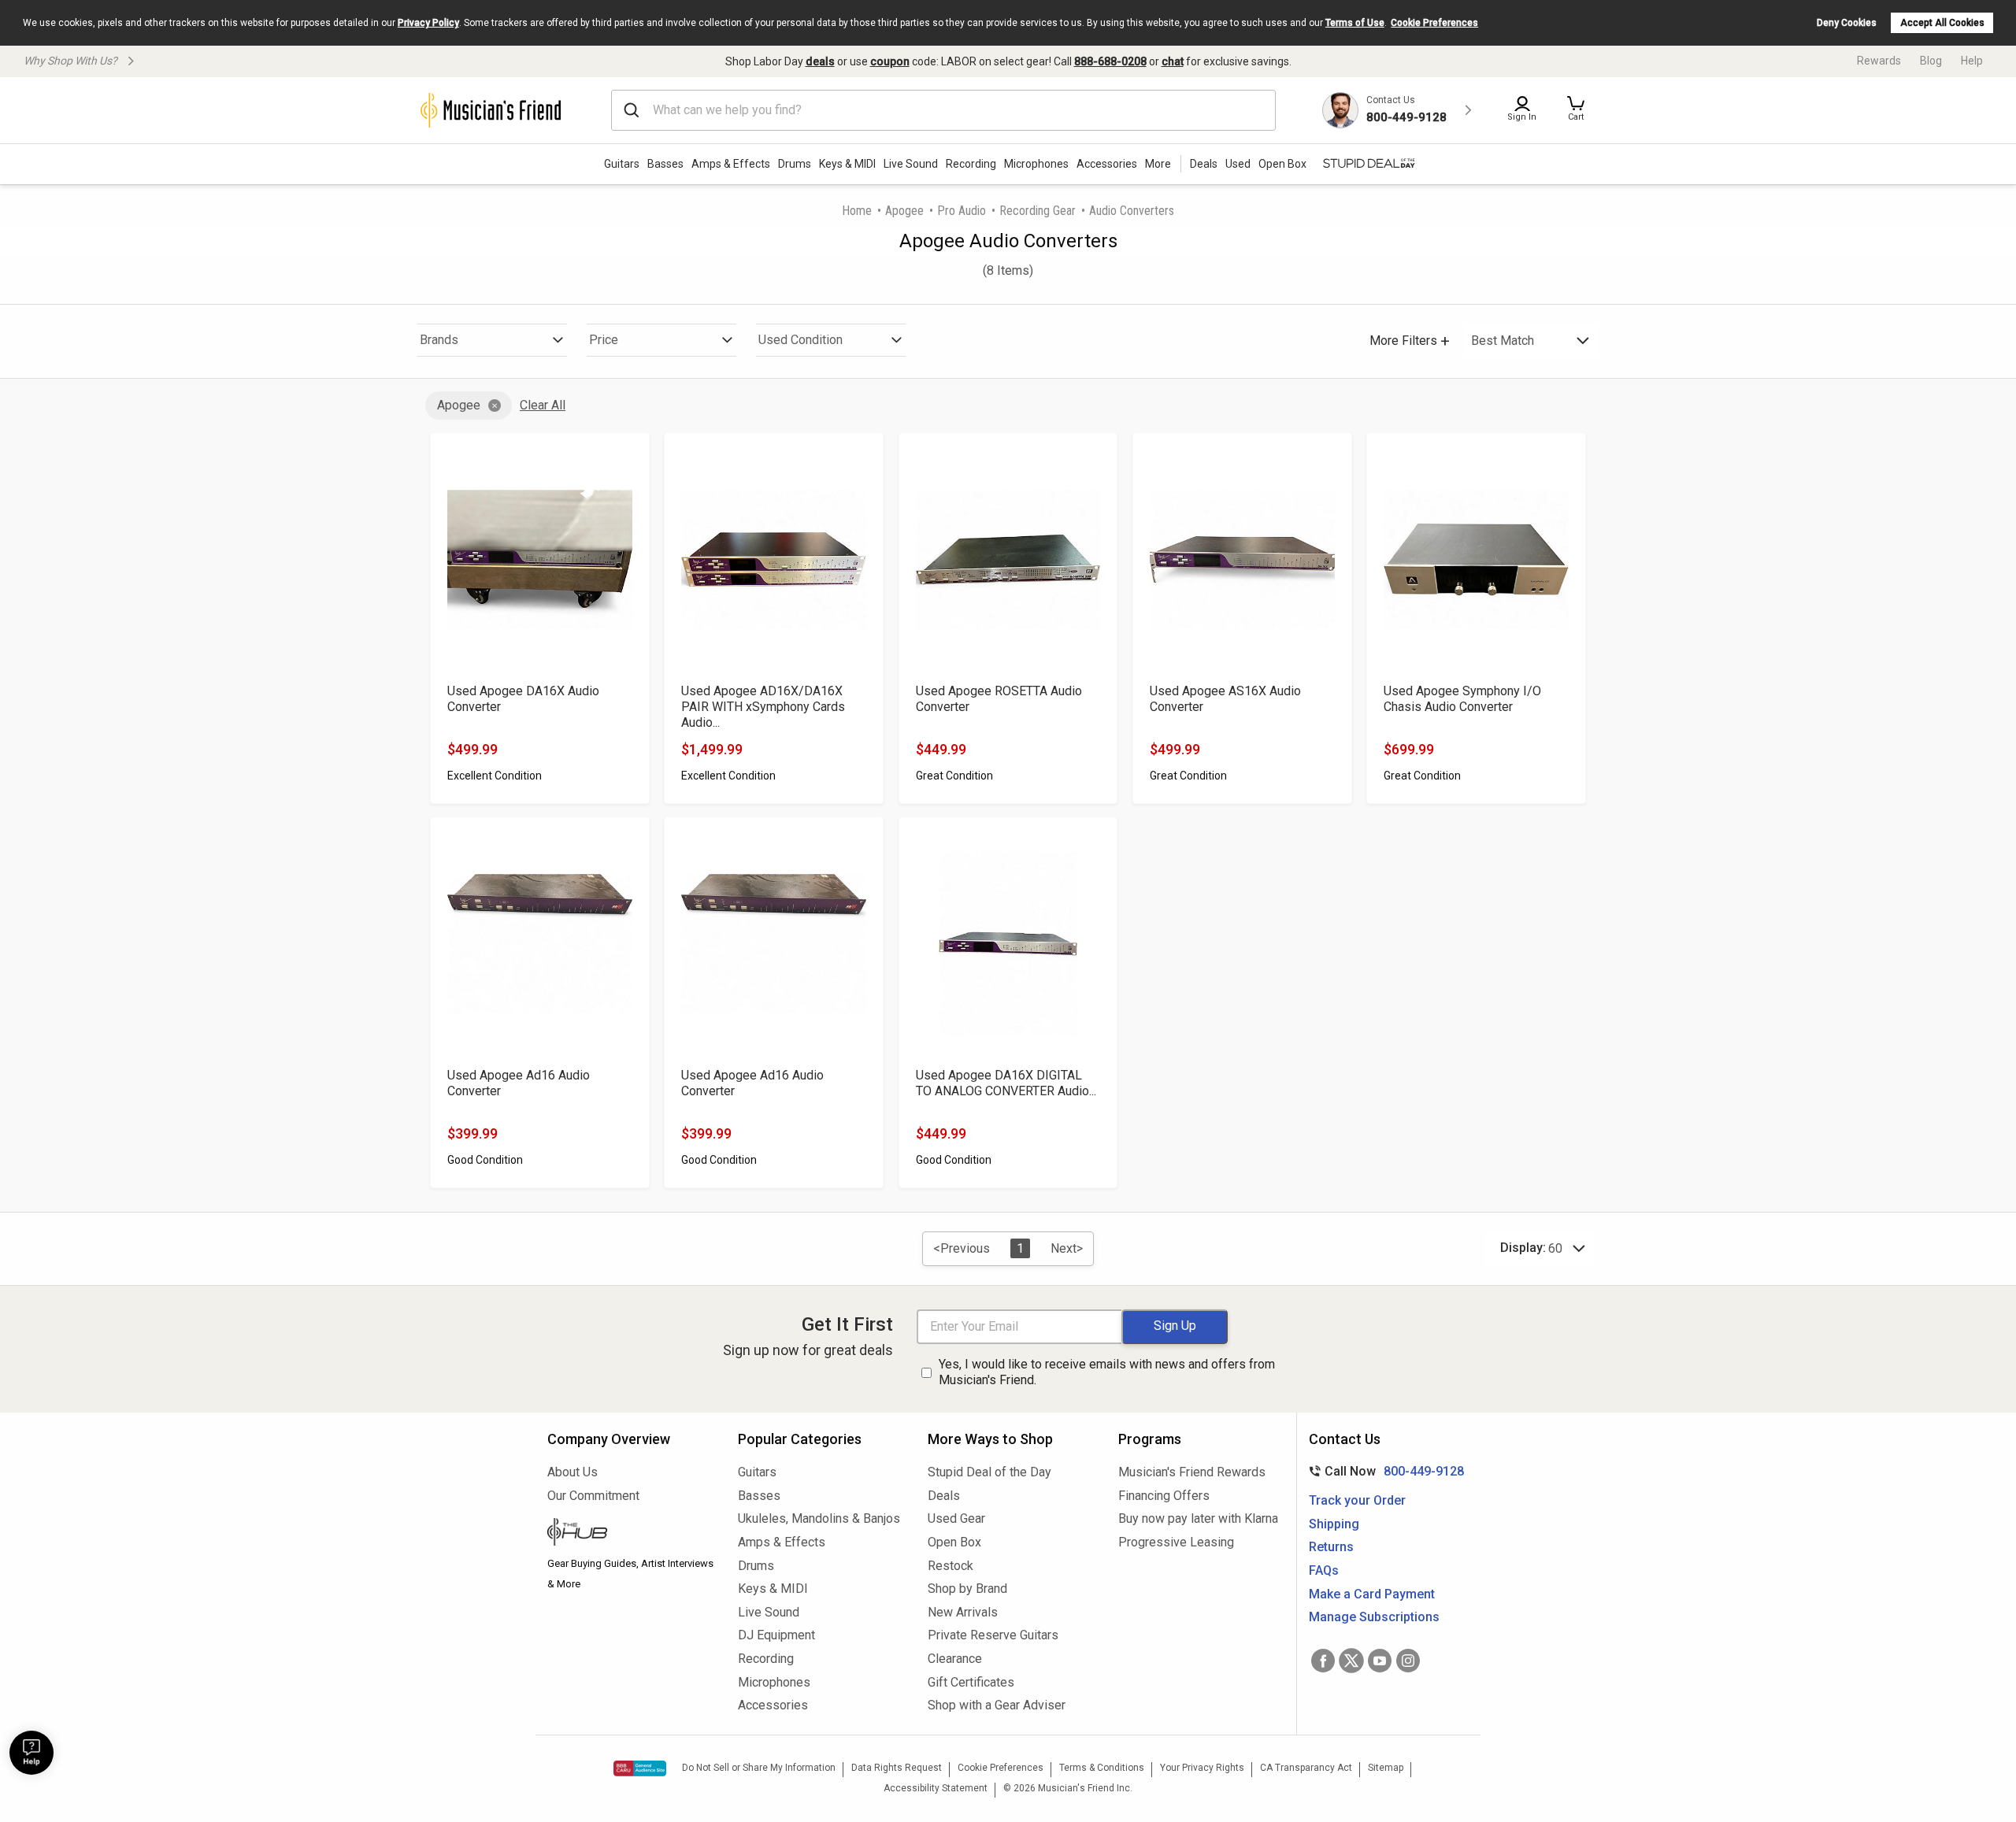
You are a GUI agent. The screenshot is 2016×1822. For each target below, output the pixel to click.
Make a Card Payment (1372, 1594)
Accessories (1107, 164)
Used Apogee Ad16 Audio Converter (519, 1083)
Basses (665, 164)
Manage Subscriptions (1374, 1617)
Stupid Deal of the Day (989, 1472)
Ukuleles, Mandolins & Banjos (819, 1518)
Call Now (1383, 1471)
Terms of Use (1355, 23)
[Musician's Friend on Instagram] (1408, 1661)
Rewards (1879, 61)
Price (604, 340)
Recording (971, 164)
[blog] (631, 1534)
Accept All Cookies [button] (1942, 23)
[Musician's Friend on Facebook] (1323, 1661)
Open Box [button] (1282, 164)
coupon (890, 61)
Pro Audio (962, 211)
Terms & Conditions (1102, 1768)
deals (820, 61)
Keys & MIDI (847, 164)
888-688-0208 (1110, 61)
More (1158, 164)
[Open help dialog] (31, 1753)
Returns (1331, 1547)
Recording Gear (1038, 211)
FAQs (1324, 1570)
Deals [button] (1204, 164)
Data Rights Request (897, 1768)
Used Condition (800, 340)
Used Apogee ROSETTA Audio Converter (999, 699)
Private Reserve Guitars (993, 1635)
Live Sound (911, 164)
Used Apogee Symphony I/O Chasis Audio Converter (1462, 699)
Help (1972, 61)
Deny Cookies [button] (1847, 23)
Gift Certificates (971, 1682)
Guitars (622, 164)
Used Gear (956, 1518)
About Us (573, 1472)
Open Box (954, 1542)
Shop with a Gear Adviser (997, 1705)
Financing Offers (1164, 1496)
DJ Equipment (776, 1635)
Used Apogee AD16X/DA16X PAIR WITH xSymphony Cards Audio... (763, 707)
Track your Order (1357, 1500)
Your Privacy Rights (1202, 1768)
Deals (944, 1496)
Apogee (904, 211)
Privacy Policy (428, 23)
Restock (951, 1566)
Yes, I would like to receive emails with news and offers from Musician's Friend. (1107, 1372)
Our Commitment (593, 1496)
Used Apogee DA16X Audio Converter (523, 699)
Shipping (1334, 1524)
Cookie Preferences (1434, 23)
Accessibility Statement (936, 1788)
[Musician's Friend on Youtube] (1380, 1661)
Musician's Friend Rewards (1192, 1472)
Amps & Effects (731, 164)
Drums (795, 164)
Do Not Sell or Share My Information (759, 1768)
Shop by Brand (967, 1589)
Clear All (543, 405)
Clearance (955, 1659)
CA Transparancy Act (1306, 1768)
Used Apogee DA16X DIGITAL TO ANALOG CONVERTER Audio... (1006, 1083)
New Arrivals (963, 1612)
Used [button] (1238, 164)
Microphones (1036, 164)
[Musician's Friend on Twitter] (1351, 1661)
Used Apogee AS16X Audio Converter (1225, 699)
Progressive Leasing (1176, 1542)
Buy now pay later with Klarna (1198, 1518)
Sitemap (1386, 1768)
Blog (1931, 61)
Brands (439, 340)
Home (857, 211)
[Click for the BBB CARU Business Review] (640, 1768)
